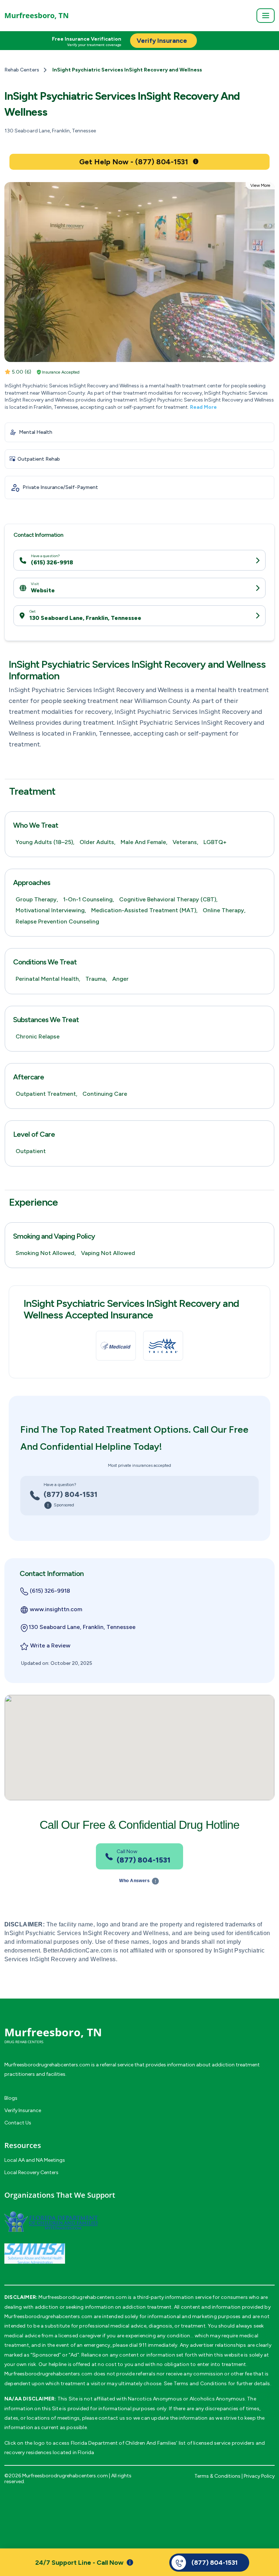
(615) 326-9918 (52, 562)
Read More (203, 407)
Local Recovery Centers (31, 2172)
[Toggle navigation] (266, 16)
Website (43, 590)
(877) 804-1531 (70, 1494)
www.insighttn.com (56, 1609)
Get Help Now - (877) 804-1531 (134, 162)
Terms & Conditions (217, 2476)
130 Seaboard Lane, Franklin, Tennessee (85, 618)
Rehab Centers (22, 70)
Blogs (11, 2098)
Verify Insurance (23, 2110)
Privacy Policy (259, 2476)
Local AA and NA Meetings (35, 2160)
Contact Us (18, 2123)
